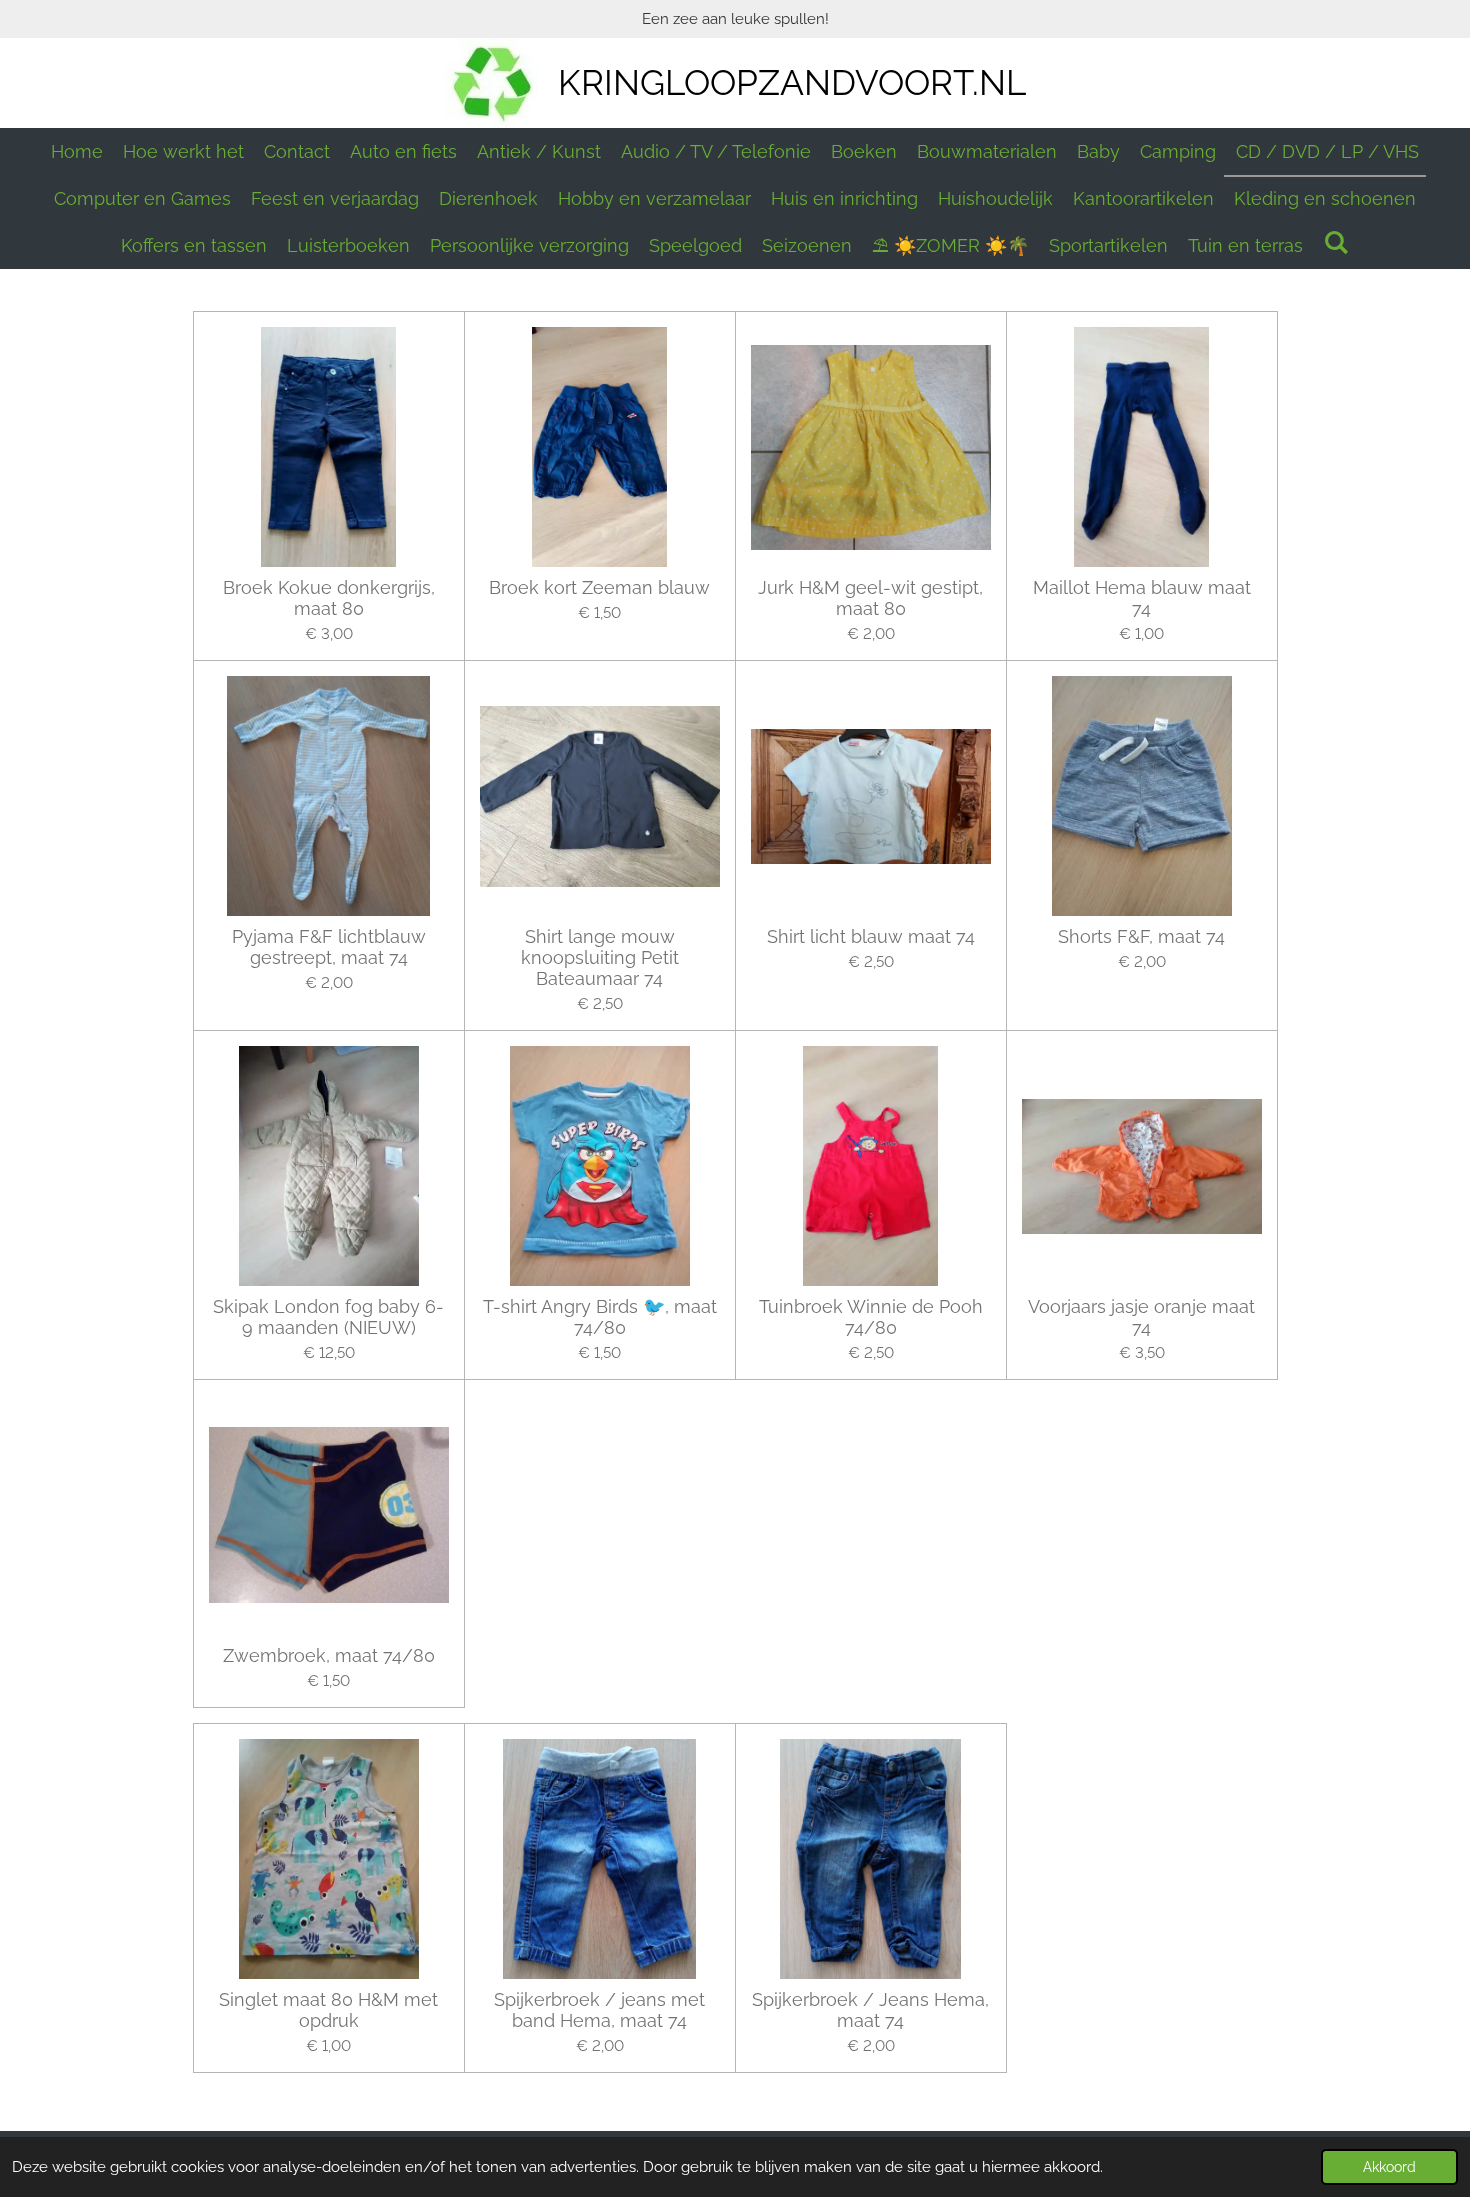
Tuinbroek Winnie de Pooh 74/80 (871, 1317)
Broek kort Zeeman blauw (599, 587)
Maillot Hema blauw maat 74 (1142, 598)
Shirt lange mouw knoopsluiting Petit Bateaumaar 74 (600, 957)
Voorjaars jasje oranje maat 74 (1141, 1317)
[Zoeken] (1335, 242)
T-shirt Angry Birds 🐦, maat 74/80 (600, 1317)
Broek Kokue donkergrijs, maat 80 (329, 598)
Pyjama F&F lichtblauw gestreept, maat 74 (329, 947)
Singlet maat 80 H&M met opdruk (328, 2010)
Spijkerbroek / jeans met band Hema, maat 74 (599, 2010)
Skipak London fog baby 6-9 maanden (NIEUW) (328, 1317)
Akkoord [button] (1389, 2167)
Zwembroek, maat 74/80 (329, 1655)
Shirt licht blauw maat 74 (871, 936)
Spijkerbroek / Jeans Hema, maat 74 (870, 2010)
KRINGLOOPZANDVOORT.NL (792, 82)
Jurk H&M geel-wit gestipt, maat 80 (870, 598)
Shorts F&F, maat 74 (1141, 936)
